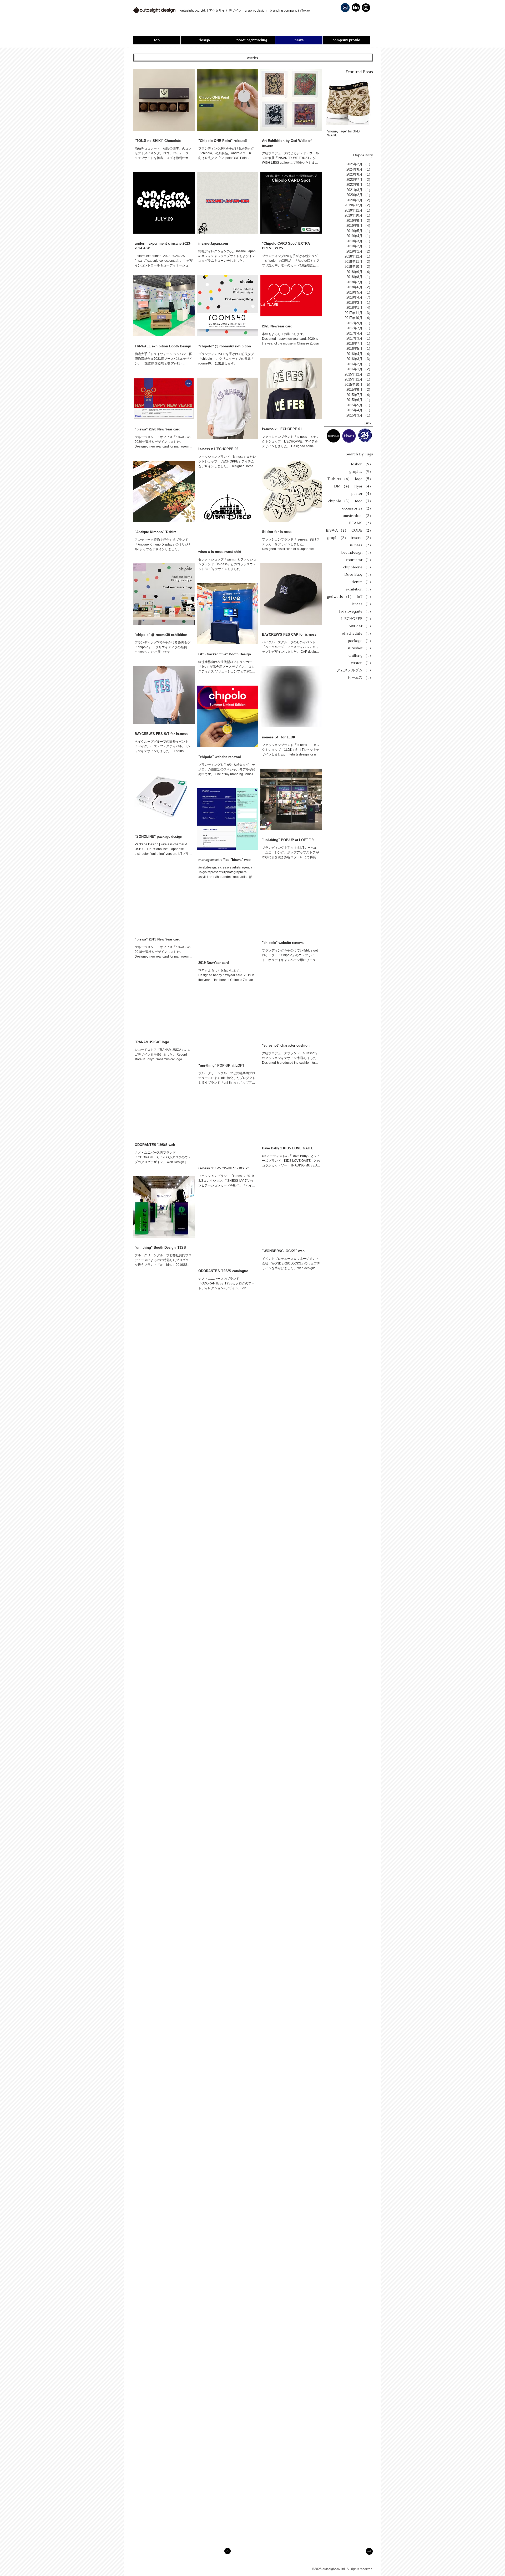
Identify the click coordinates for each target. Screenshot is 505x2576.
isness (362, 604)
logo (364, 479)
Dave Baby (359, 575)
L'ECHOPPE (357, 619)
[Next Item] (363, 102)
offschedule (357, 633)
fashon (362, 464)
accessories (358, 508)
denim (362, 582)
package (360, 641)
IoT (365, 597)
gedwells (340, 597)
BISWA (337, 530)
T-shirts (340, 479)
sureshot (360, 648)
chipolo (340, 501)
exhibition (359, 589)
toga (364, 501)
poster (362, 494)
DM (343, 486)
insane (362, 538)
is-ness (361, 545)
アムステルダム (355, 670)
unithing (361, 655)
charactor (359, 560)
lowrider (360, 626)
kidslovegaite (356, 611)
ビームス (360, 678)
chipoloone (358, 567)
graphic (361, 472)
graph (338, 538)
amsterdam (358, 516)
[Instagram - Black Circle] (366, 8)
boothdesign (357, 552)
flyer (364, 486)
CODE (362, 530)
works (252, 58)
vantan (362, 663)
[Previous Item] (334, 102)
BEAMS (361, 523)
